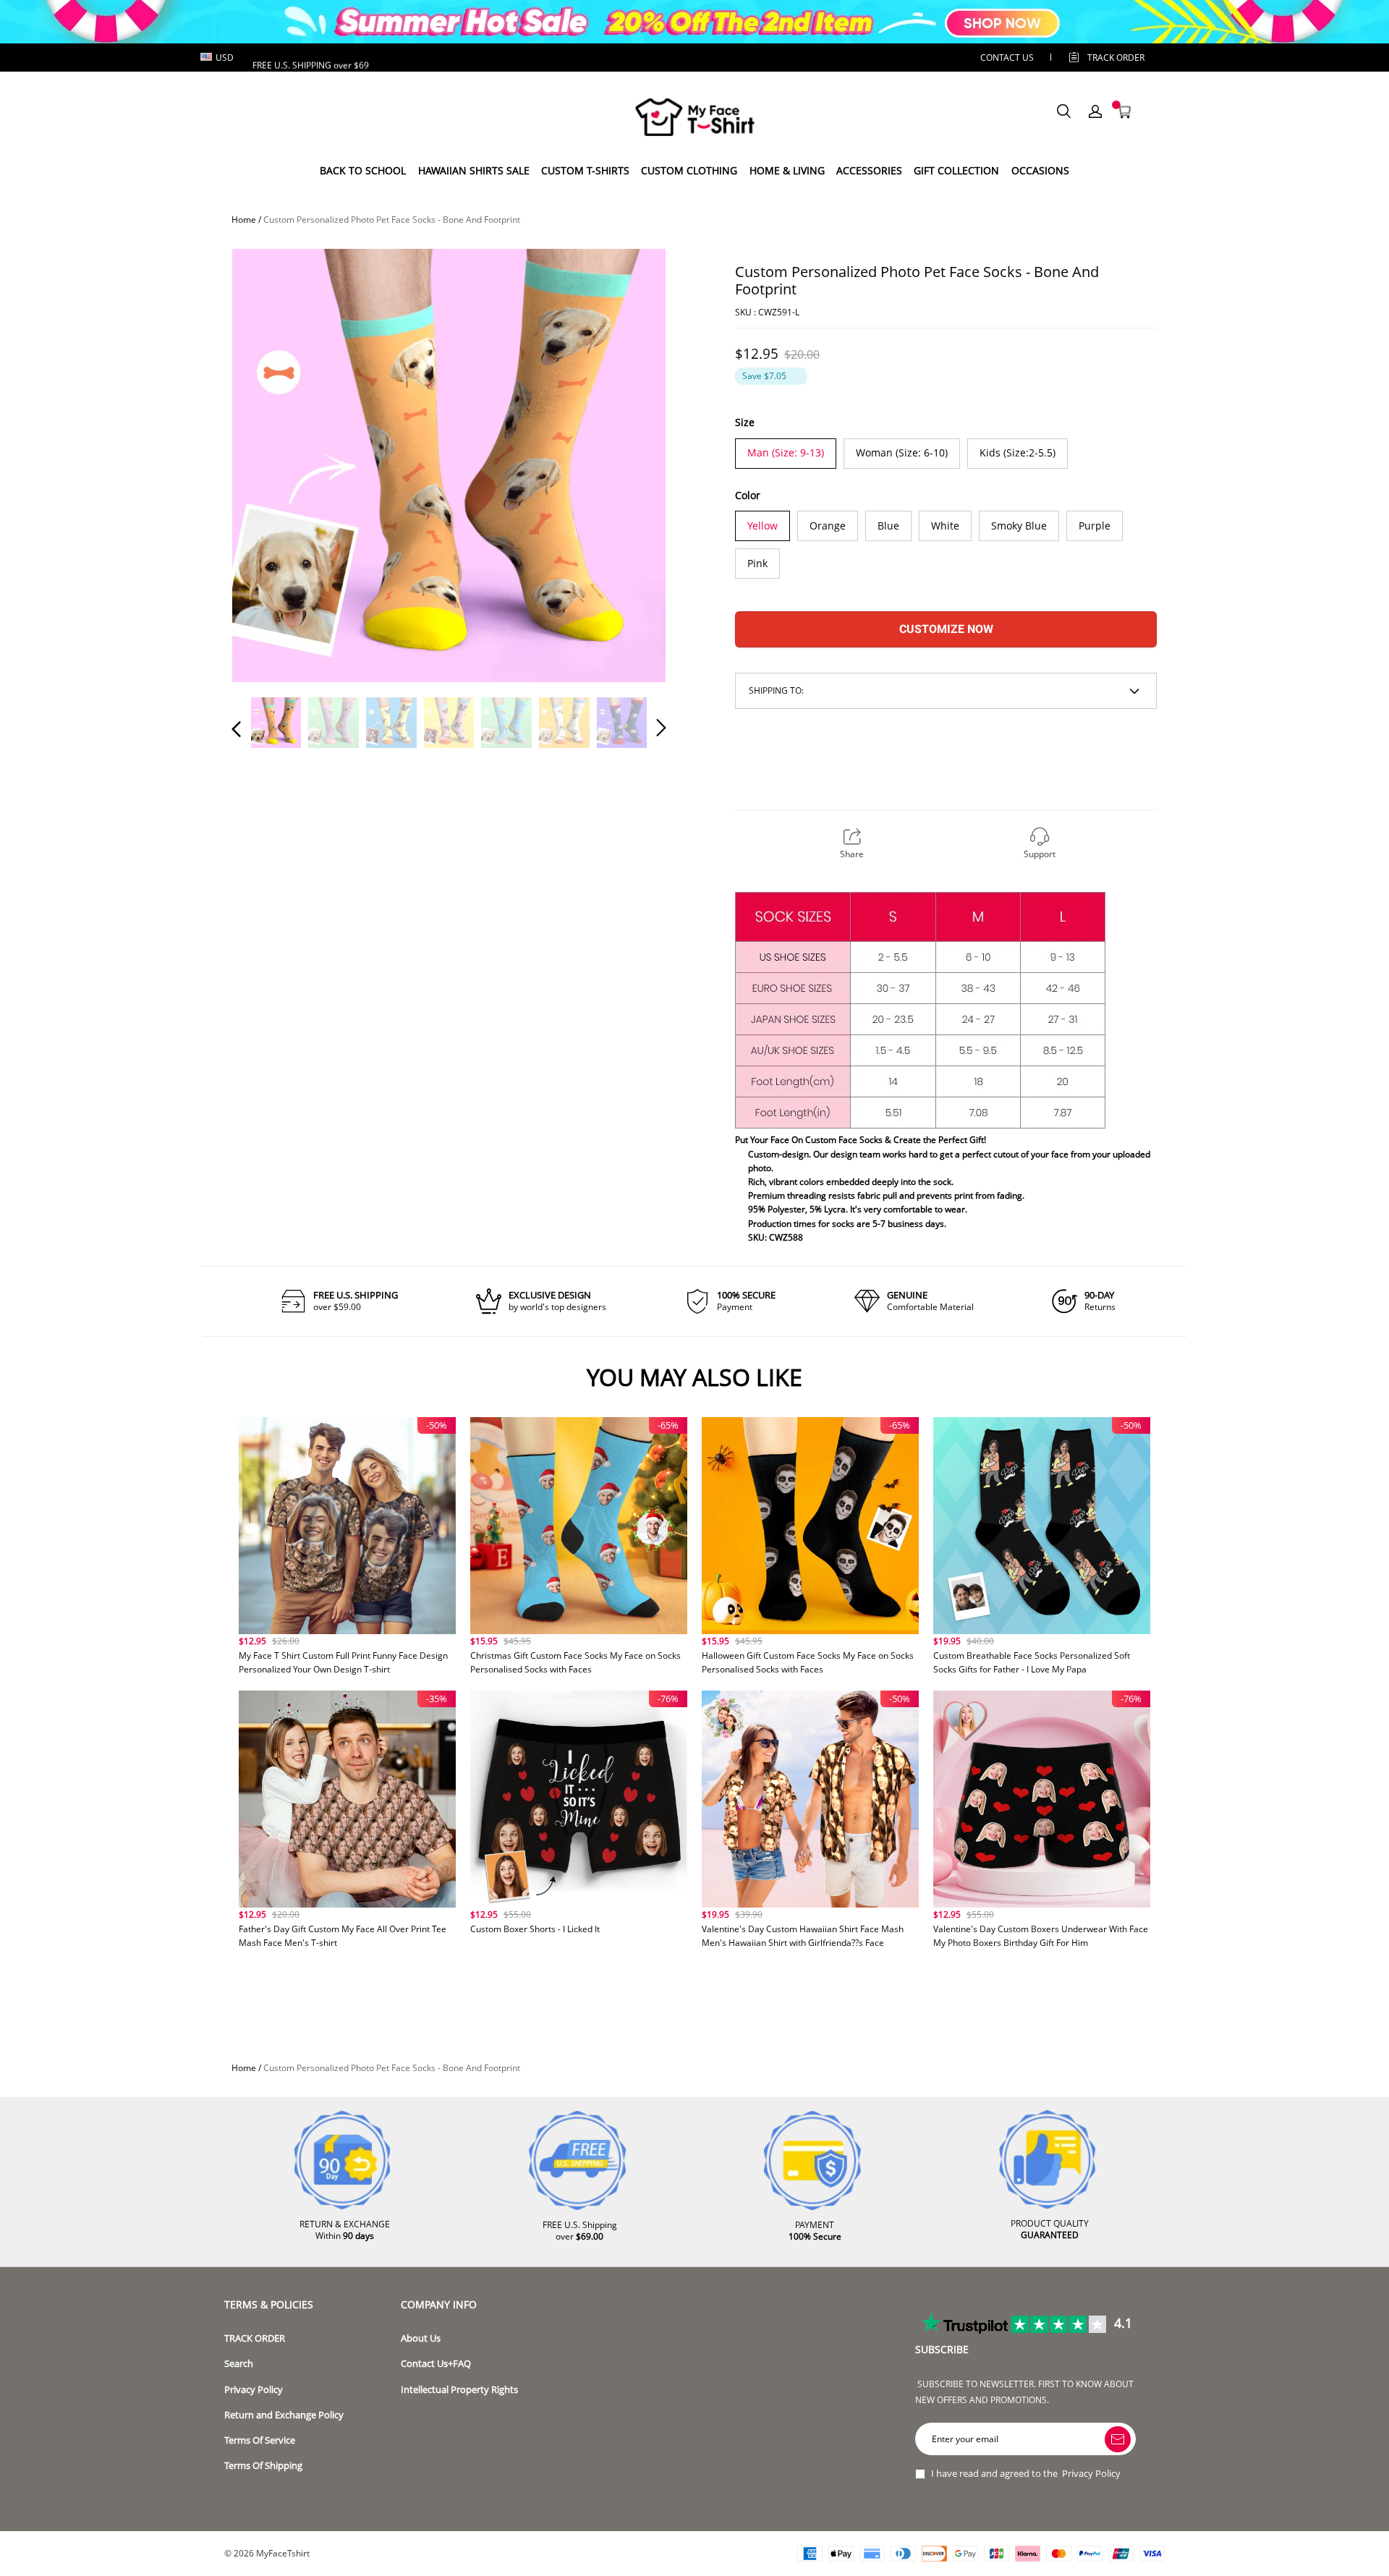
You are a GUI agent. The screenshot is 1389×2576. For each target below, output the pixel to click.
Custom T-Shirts (585, 170)
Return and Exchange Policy (284, 2415)
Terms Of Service (260, 2440)
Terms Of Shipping (263, 2466)
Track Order (1116, 58)
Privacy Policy (254, 2390)
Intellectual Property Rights (459, 2390)
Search (239, 2364)
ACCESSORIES (869, 170)
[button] (266, 464)
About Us (421, 2338)
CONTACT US (1007, 58)
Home (244, 220)
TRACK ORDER (255, 2338)
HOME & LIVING (787, 170)
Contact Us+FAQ (436, 2364)
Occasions (1040, 170)
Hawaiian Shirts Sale (474, 170)
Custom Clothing (689, 170)
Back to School (363, 170)
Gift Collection (956, 170)
